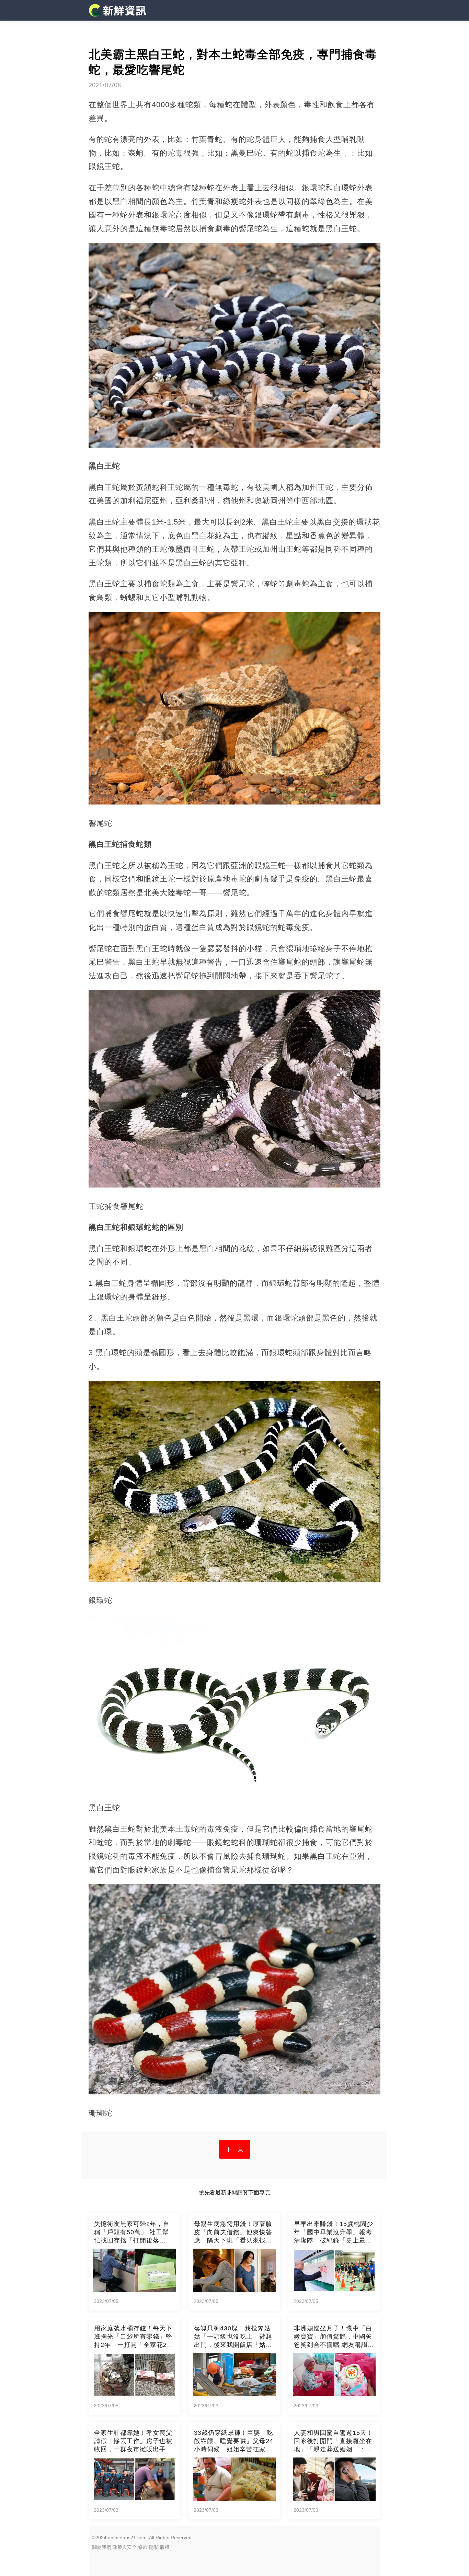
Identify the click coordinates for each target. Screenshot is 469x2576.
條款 (143, 2547)
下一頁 (235, 2149)
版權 (165, 2547)
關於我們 (102, 2547)
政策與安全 (125, 2547)
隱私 (154, 2547)
